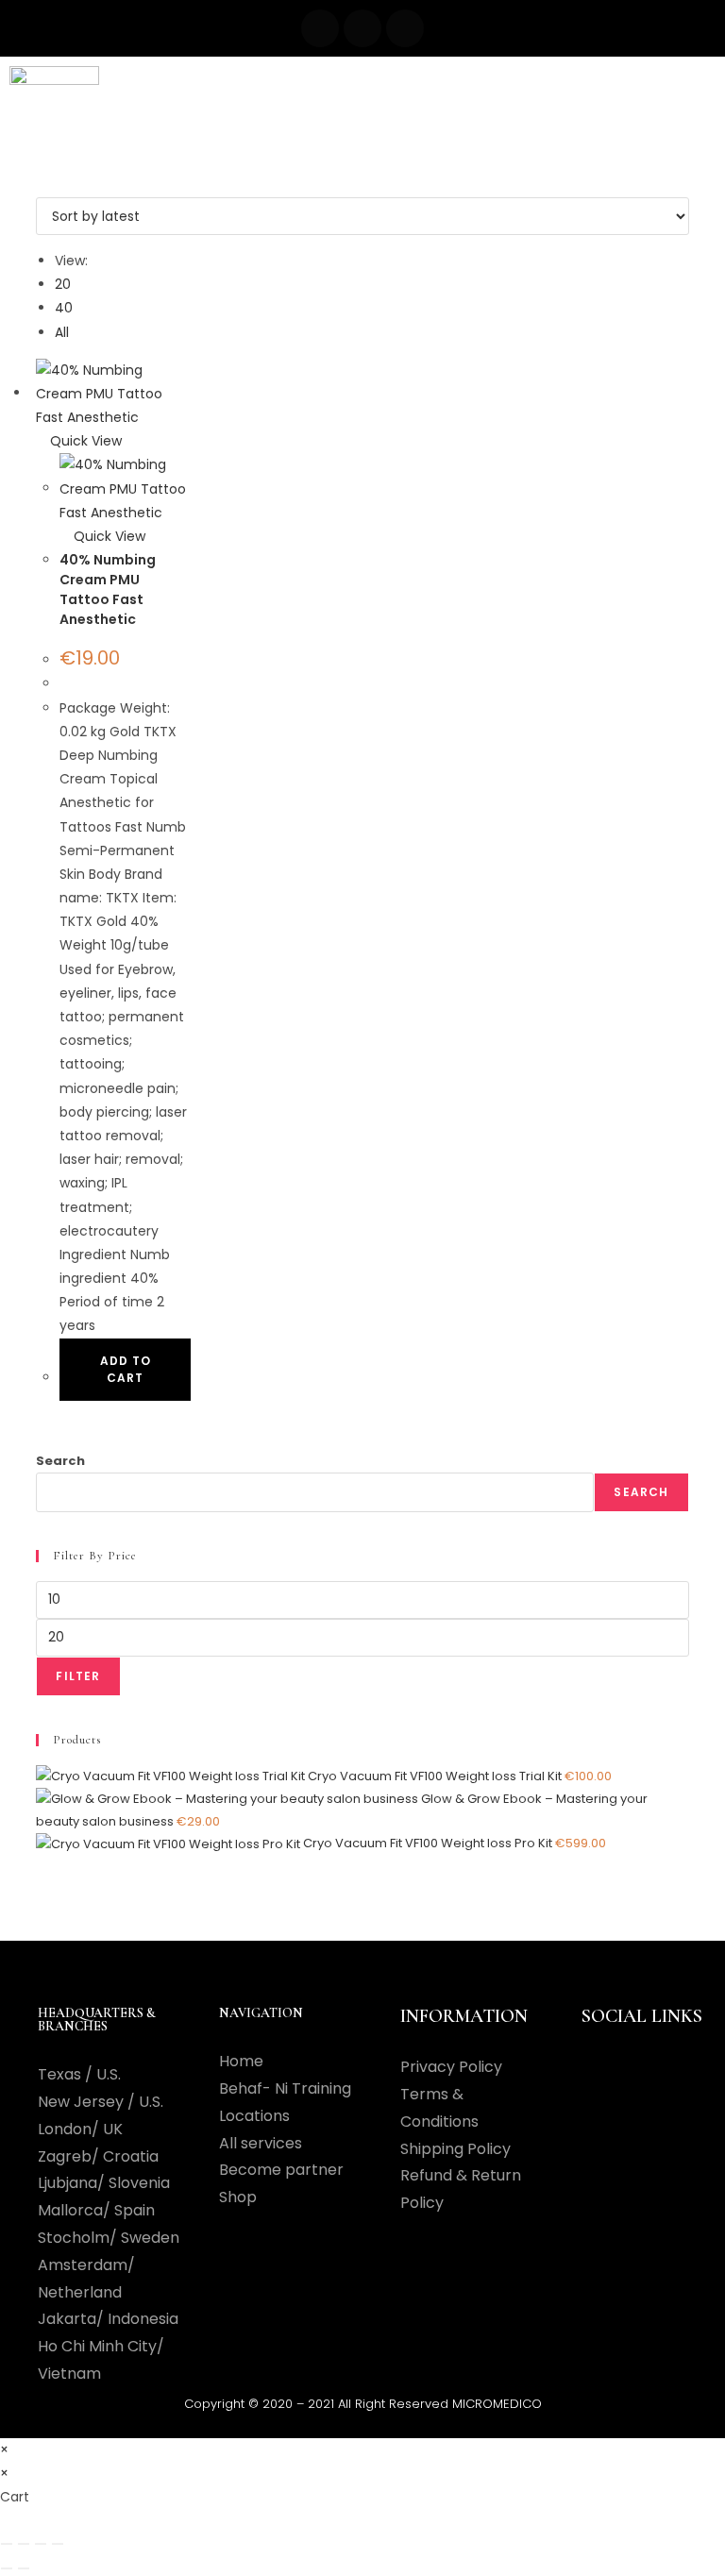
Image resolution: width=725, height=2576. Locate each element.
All (62, 332)
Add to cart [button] (126, 1369)
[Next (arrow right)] (24, 2568)
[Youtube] (405, 28)
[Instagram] (362, 28)
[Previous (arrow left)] (7, 2568)
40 (64, 308)
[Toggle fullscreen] (24, 2544)
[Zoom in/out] (7, 2544)
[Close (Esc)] (58, 2544)
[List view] (51, 185)
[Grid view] (41, 185)
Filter (78, 1676)
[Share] (41, 2544)
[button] (380, 91)
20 (63, 284)
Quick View (84, 441)
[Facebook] (320, 28)
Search (60, 1461)
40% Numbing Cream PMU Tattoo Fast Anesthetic (108, 589)
